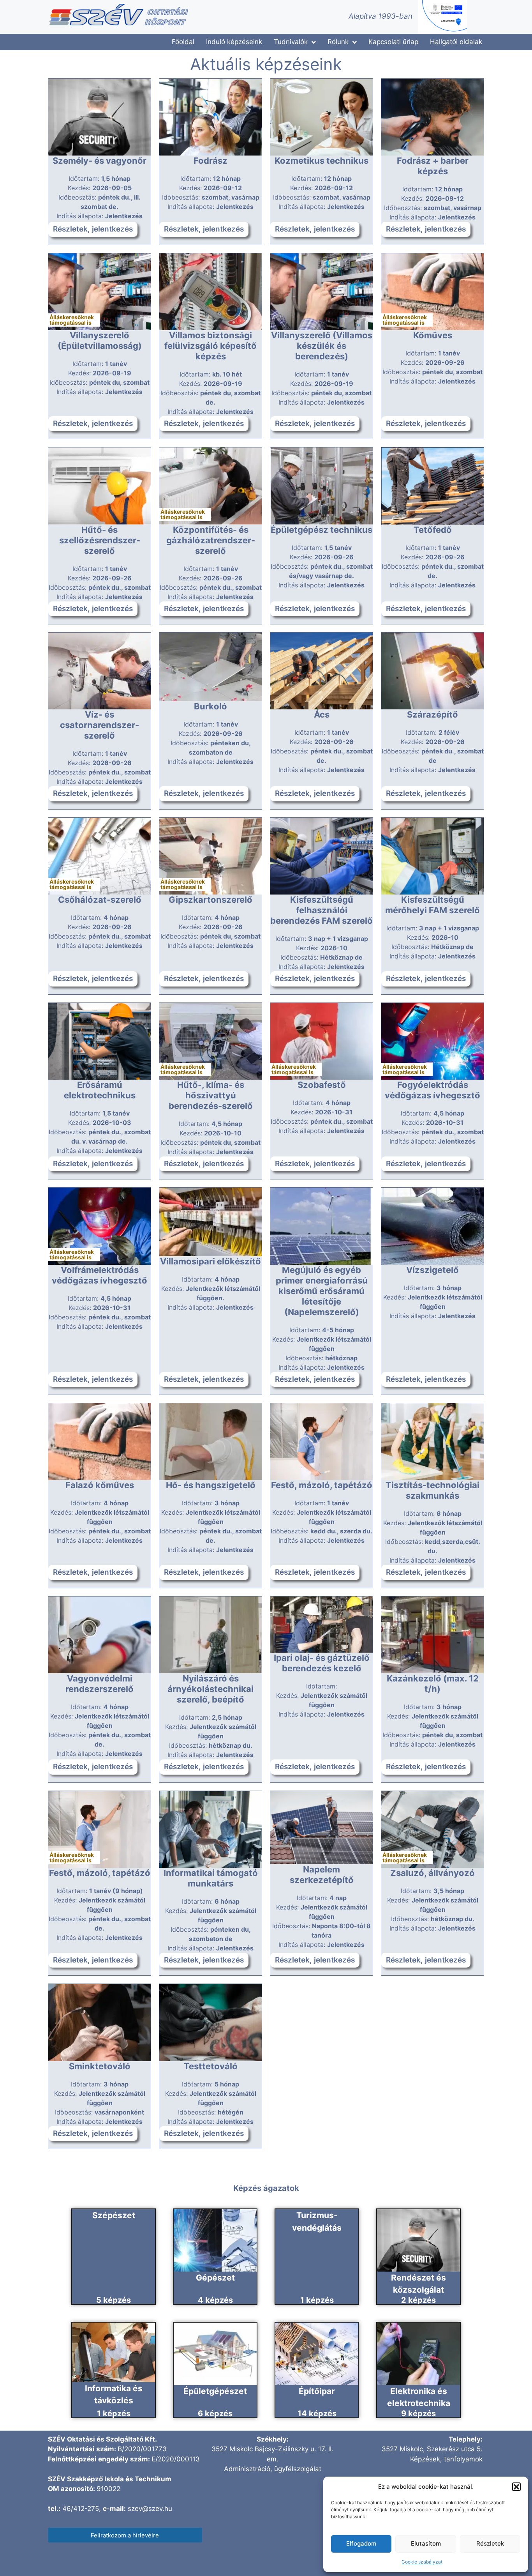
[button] (516, 2487)
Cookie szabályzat (422, 2562)
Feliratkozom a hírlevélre (125, 2535)
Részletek (490, 2543)
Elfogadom (361, 2543)
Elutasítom (426, 2543)
